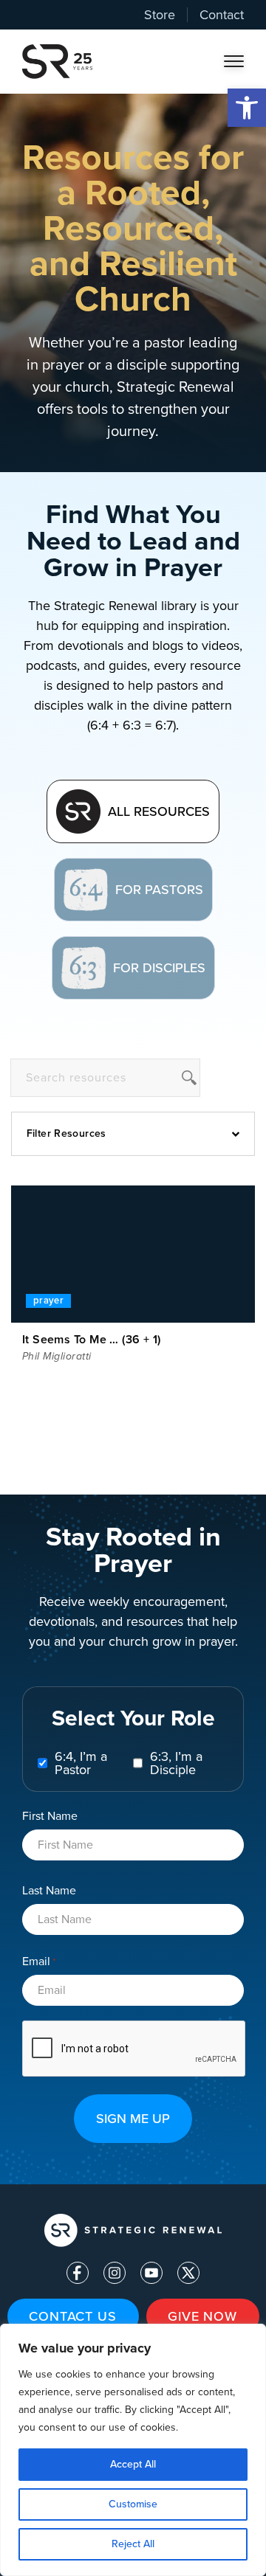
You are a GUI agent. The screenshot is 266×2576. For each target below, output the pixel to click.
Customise (133, 2504)
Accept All (133, 2464)
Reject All (133, 2544)
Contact (222, 15)
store (160, 15)
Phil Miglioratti (57, 1356)
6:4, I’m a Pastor (81, 1763)
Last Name (49, 1890)
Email (39, 1962)
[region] (133, 2450)
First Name (50, 1815)
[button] (247, 108)
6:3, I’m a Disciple (176, 1763)
